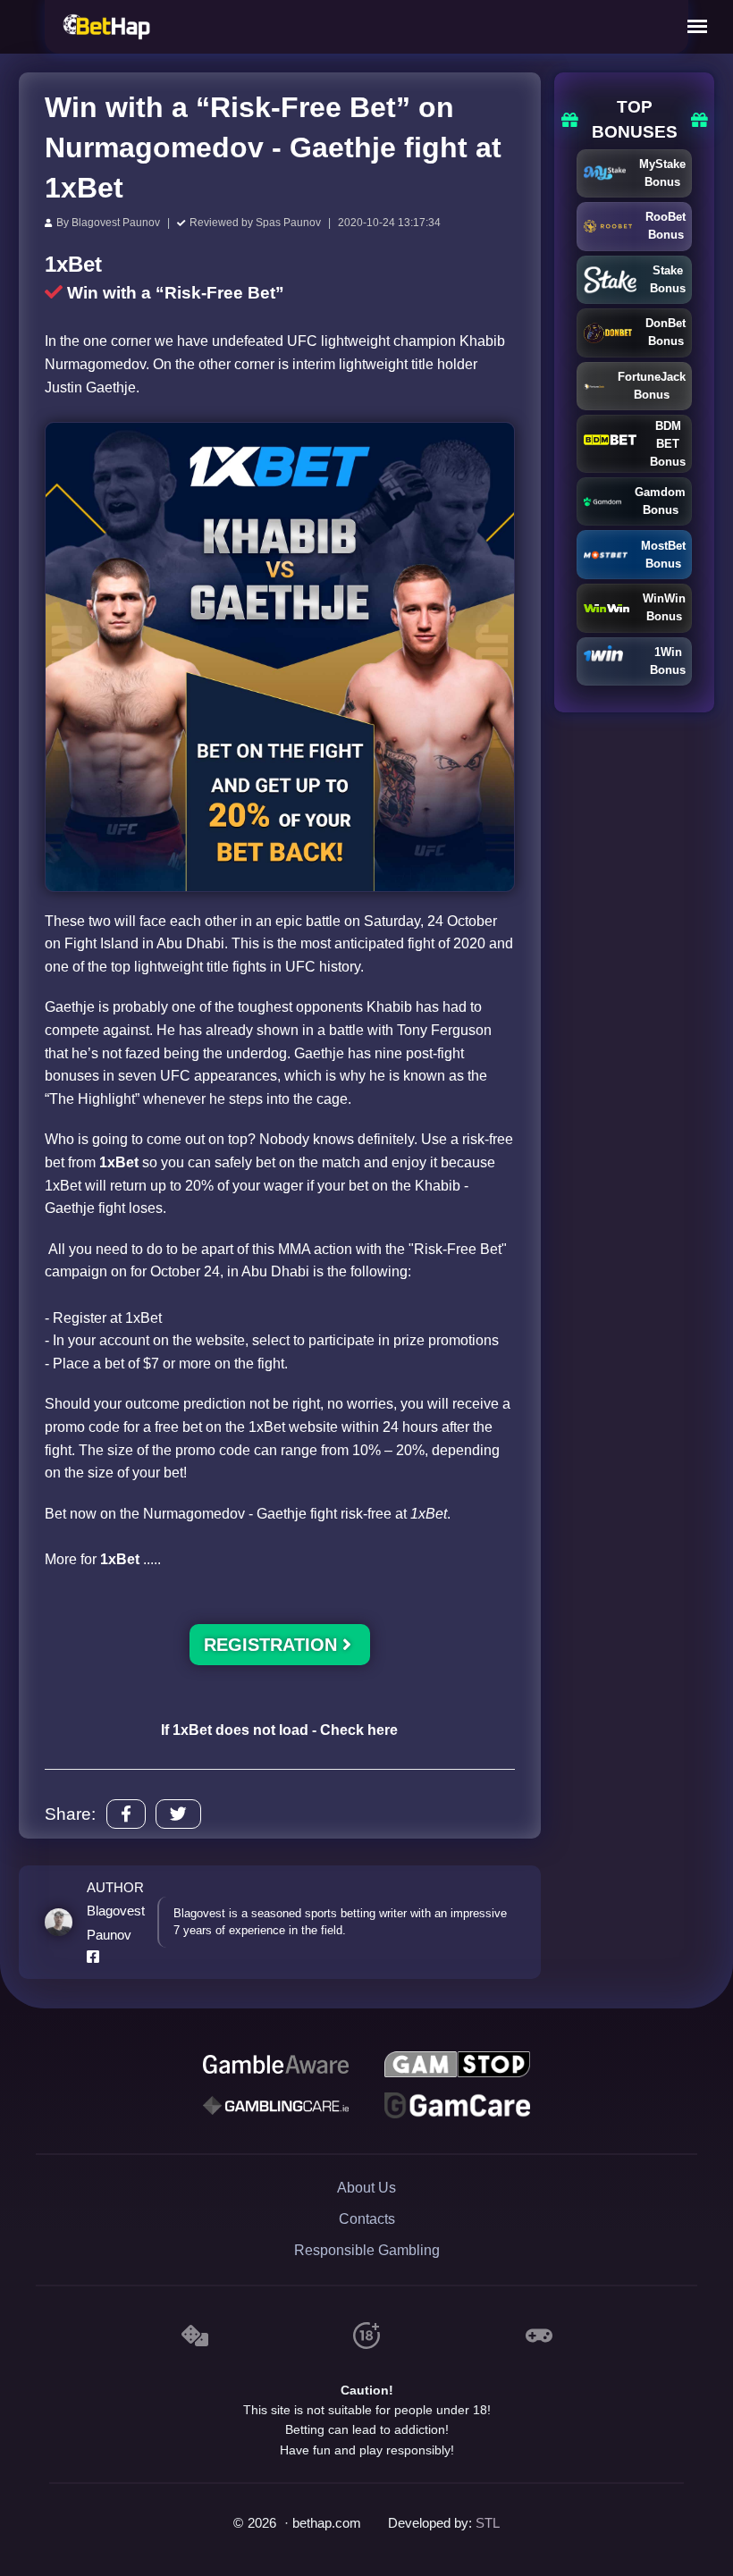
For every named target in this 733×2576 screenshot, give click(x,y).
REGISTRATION (273, 1645)
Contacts (367, 2219)
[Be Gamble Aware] (275, 2065)
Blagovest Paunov (116, 223)
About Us (366, 2188)
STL (488, 2523)
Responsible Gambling (367, 2250)
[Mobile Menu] (697, 27)
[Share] (126, 1814)
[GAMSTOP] (457, 2065)
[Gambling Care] (275, 2106)
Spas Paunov (288, 223)
